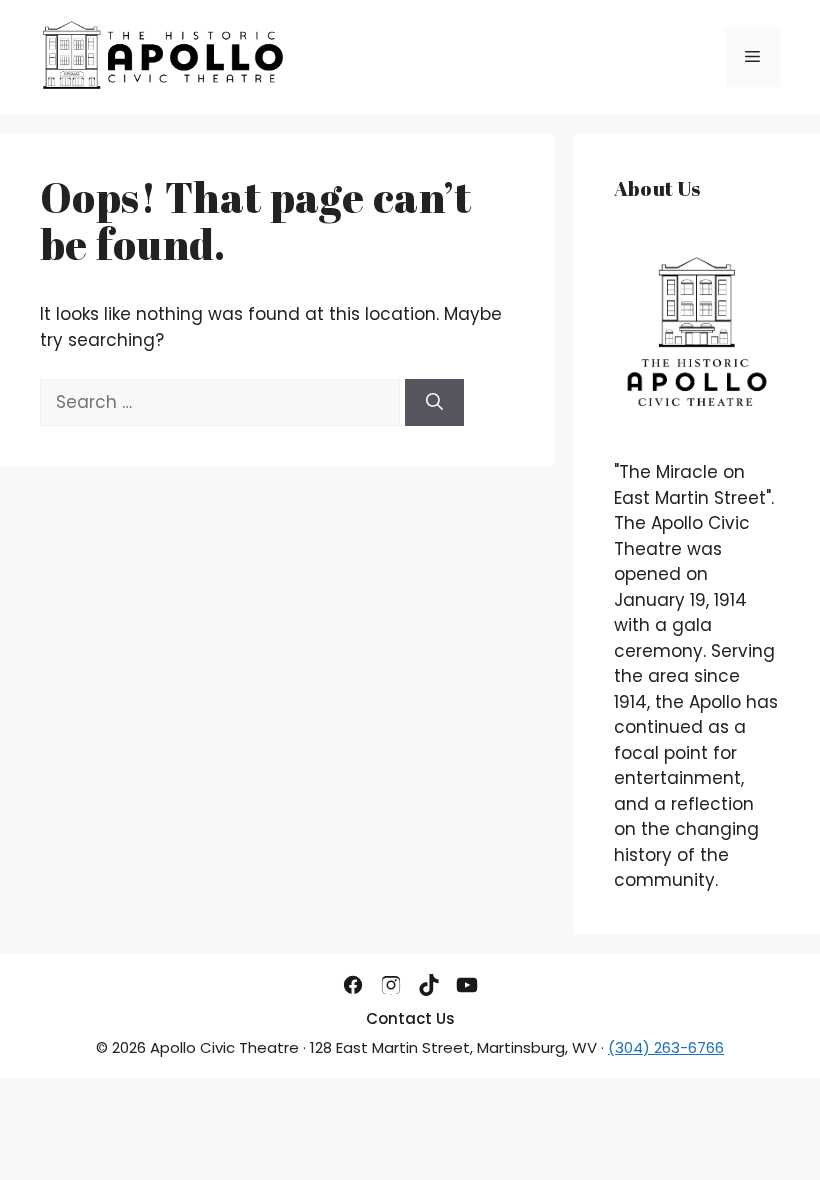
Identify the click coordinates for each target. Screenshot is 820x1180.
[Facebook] (353, 985)
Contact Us (410, 1018)
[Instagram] (391, 985)
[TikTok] (429, 985)
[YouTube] (467, 985)
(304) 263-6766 (666, 1047)
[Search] (434, 403)
